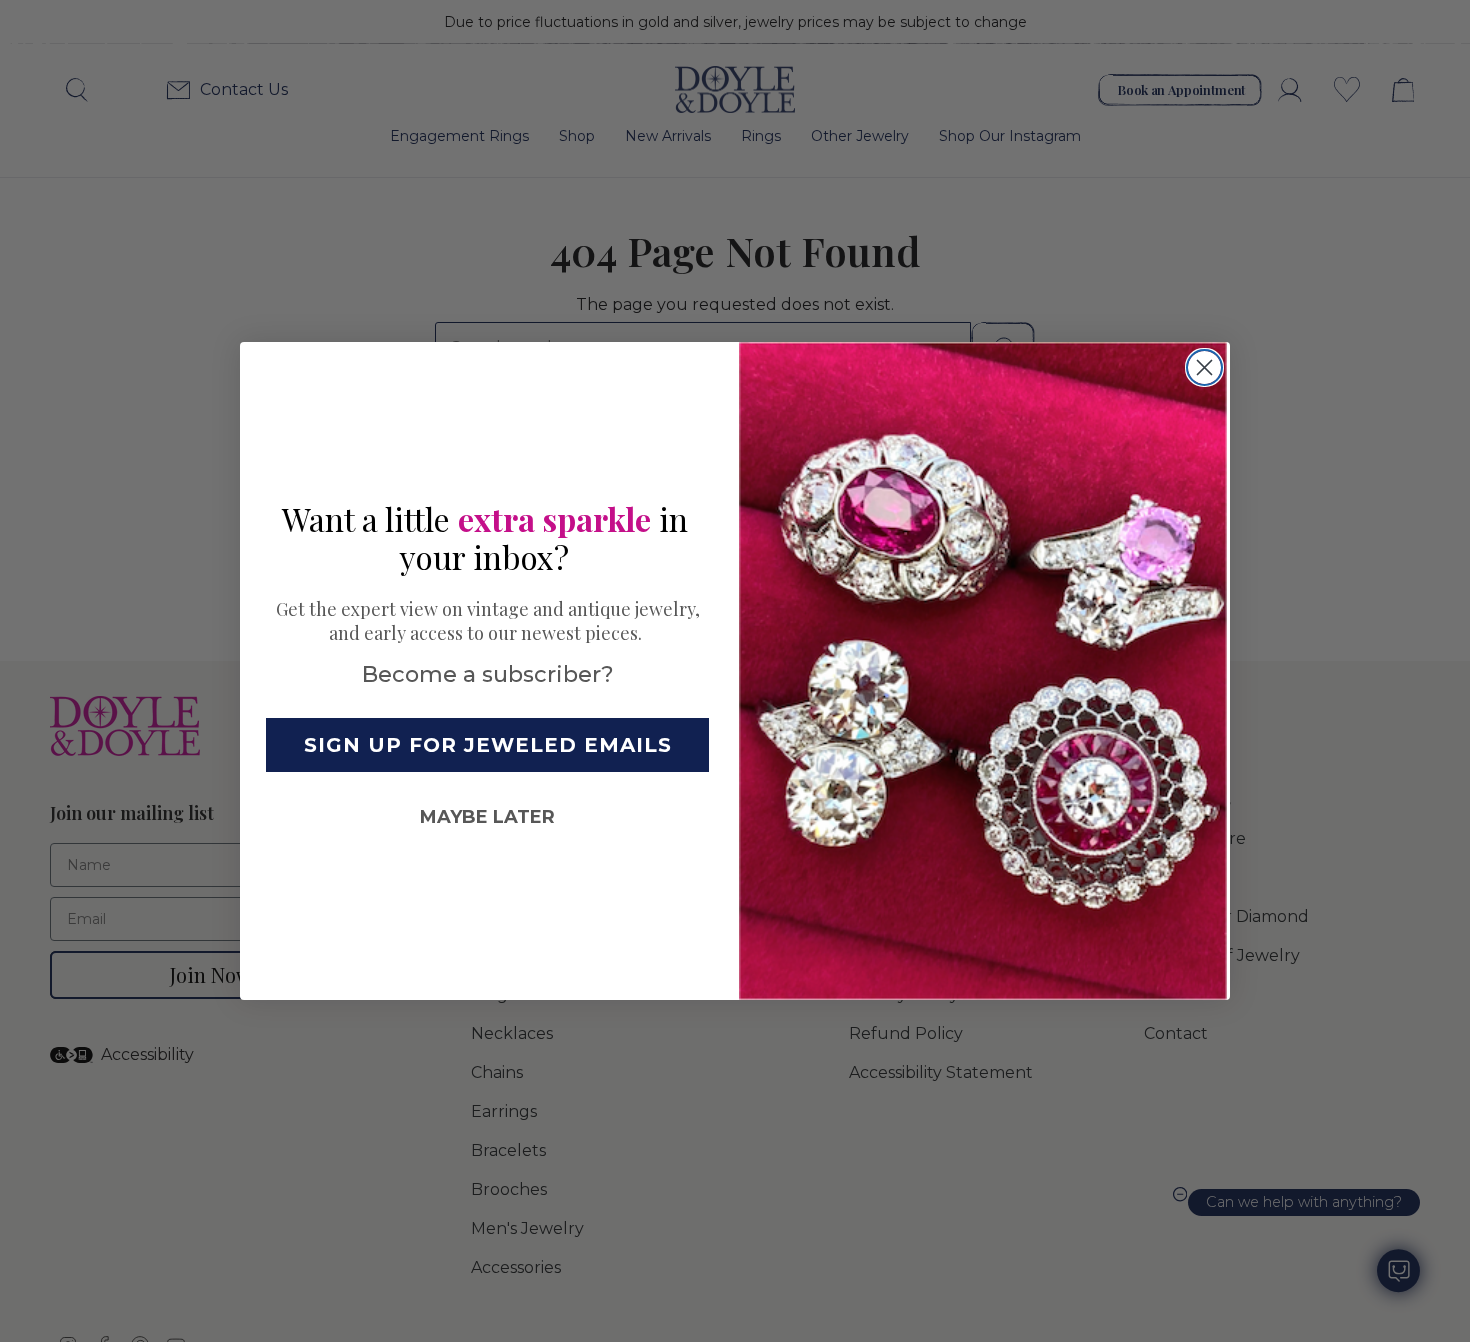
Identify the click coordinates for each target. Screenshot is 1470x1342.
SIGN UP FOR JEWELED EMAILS (488, 745)
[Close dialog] (1204, 367)
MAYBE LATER (487, 817)
